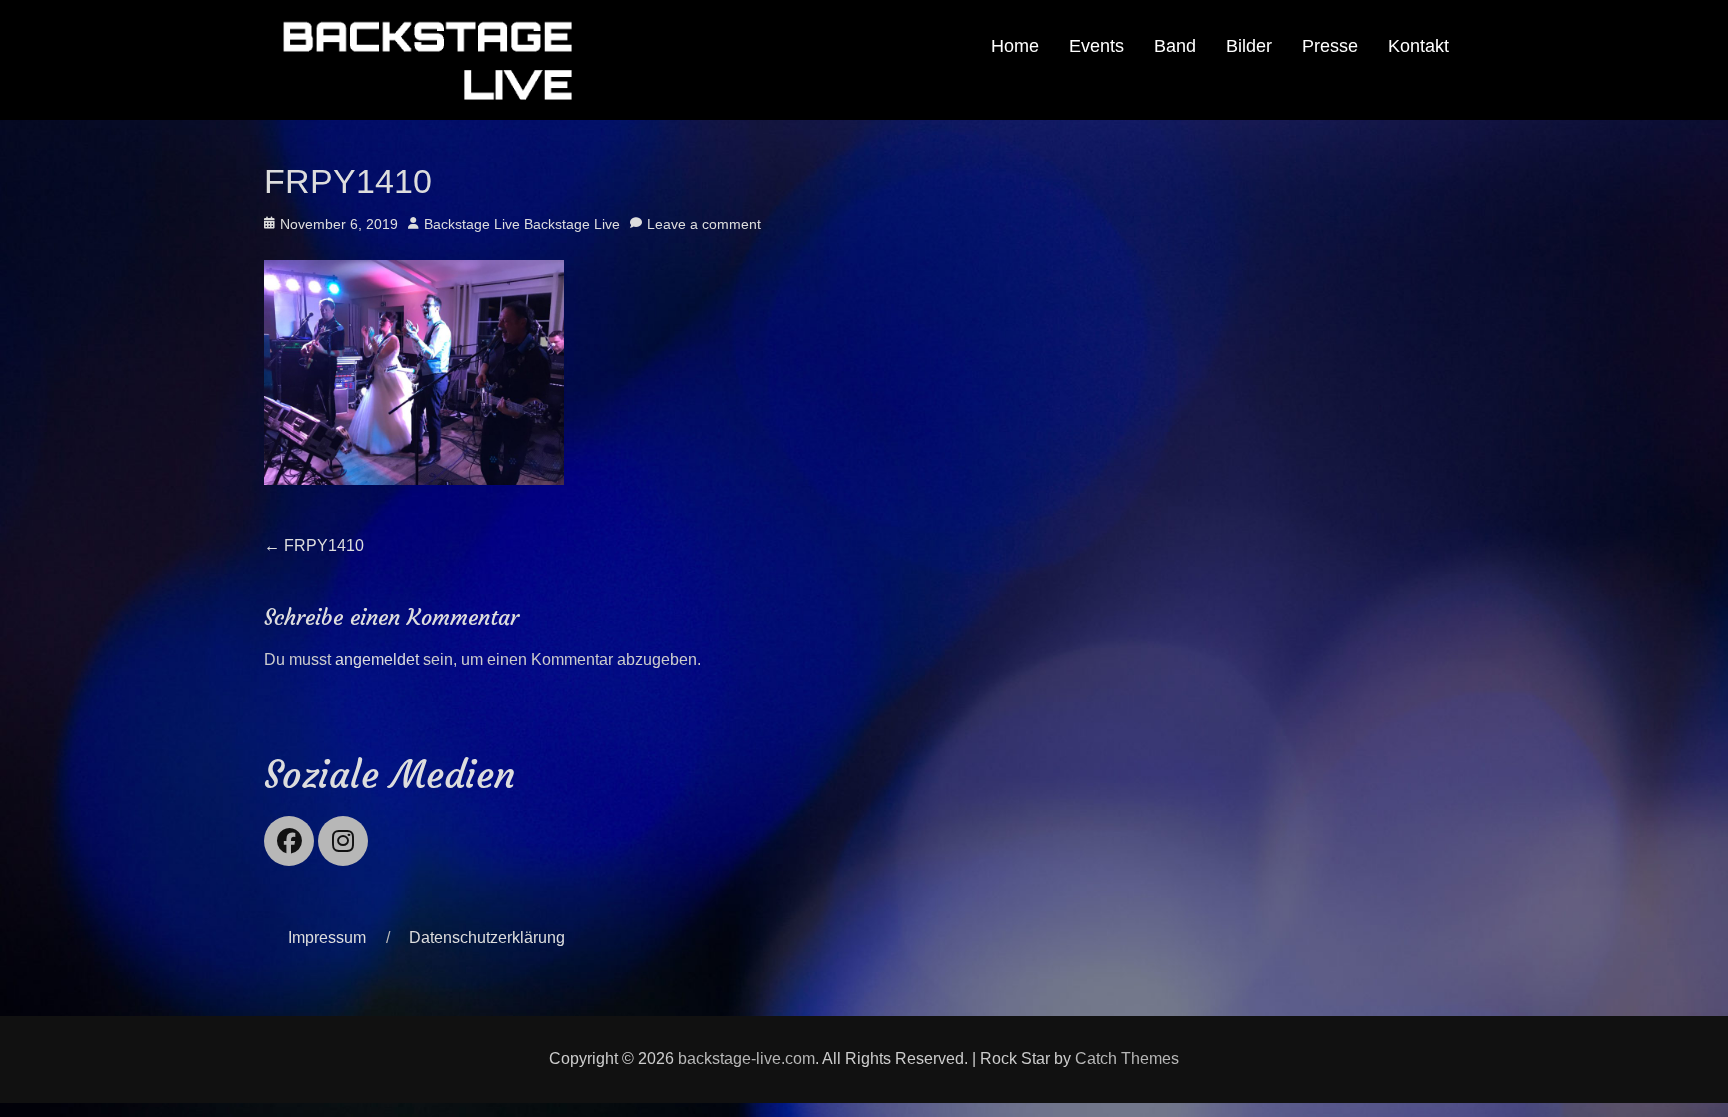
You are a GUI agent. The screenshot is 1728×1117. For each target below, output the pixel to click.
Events (1096, 46)
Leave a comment (704, 224)
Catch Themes (1127, 1058)
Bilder (1249, 46)
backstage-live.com (746, 1058)
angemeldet (377, 659)
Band (1175, 46)
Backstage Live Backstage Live (522, 224)
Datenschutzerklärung (487, 937)
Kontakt (1418, 46)
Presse (1330, 46)
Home (1015, 46)
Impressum (327, 937)
